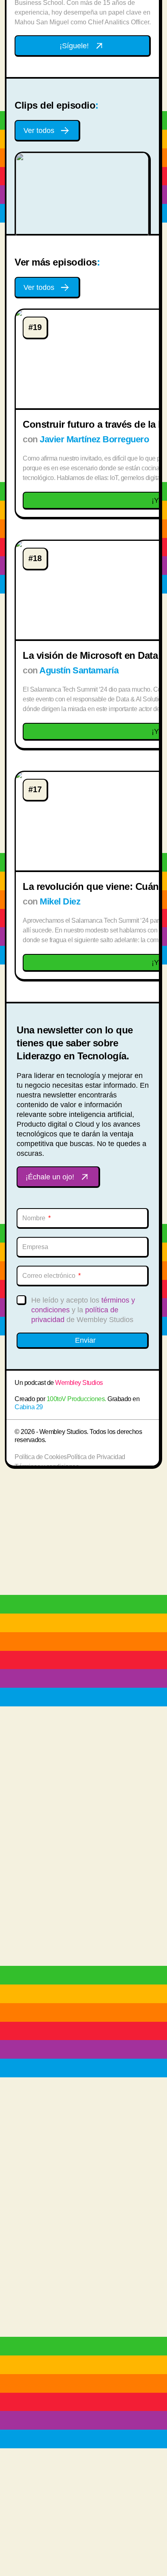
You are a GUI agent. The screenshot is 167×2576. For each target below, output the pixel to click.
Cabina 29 (29, 1407)
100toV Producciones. (76, 1399)
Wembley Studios (79, 1383)
